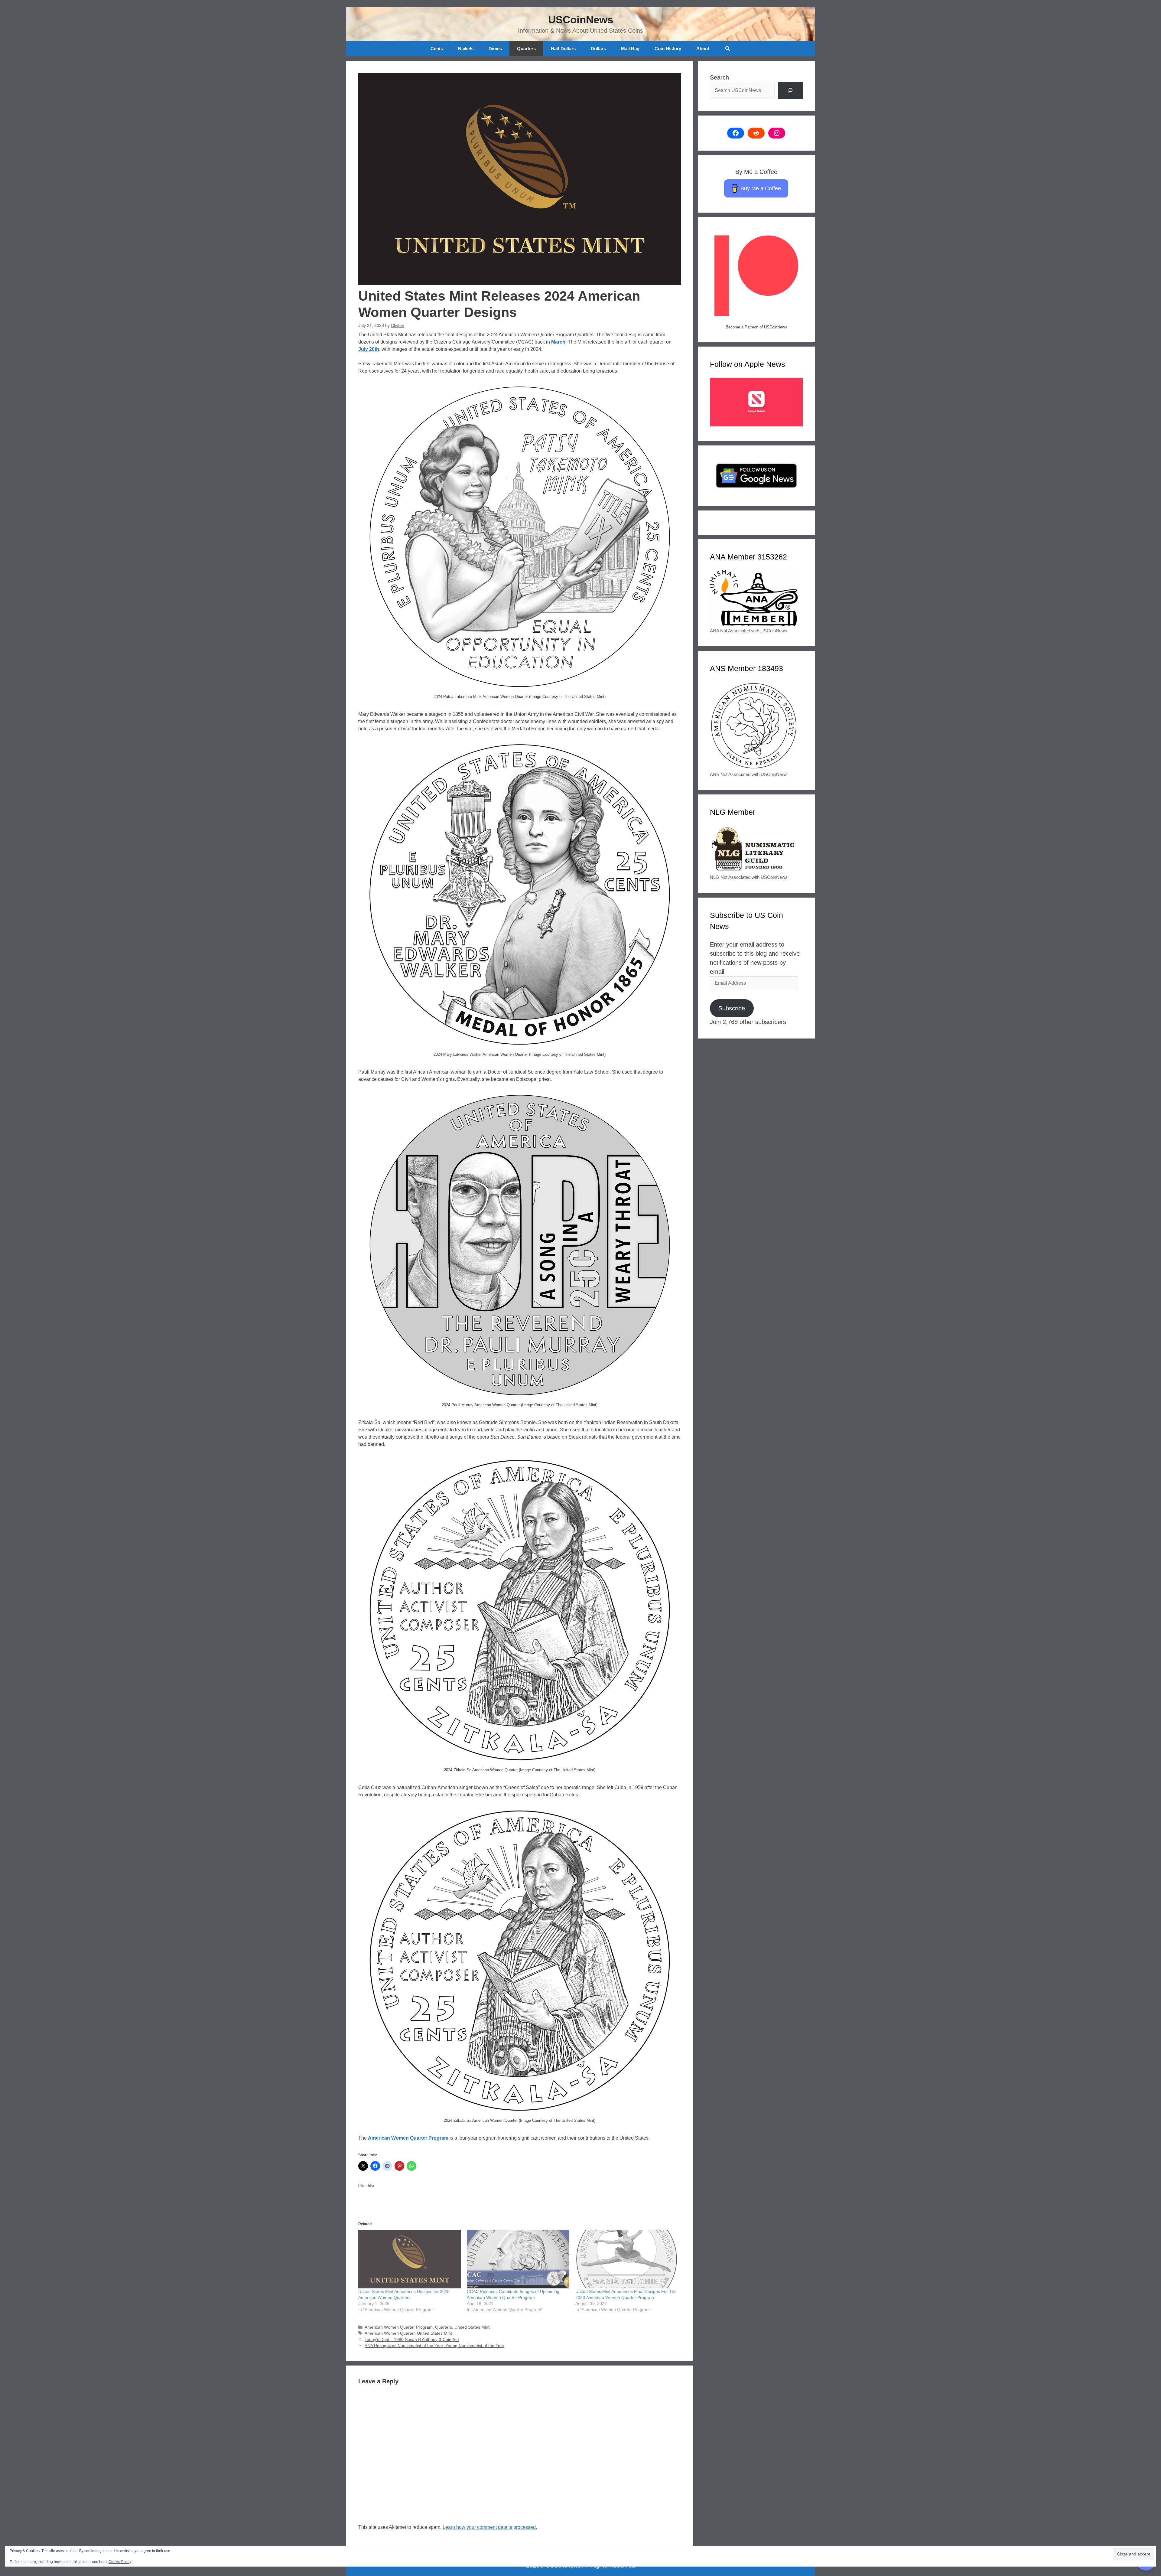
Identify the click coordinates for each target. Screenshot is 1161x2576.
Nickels (466, 49)
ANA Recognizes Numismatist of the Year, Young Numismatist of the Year (434, 2346)
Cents (437, 49)
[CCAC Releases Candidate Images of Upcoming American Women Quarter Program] (518, 2259)
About (703, 49)
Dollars (598, 49)
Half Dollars (563, 49)
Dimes (495, 49)
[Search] (790, 90)
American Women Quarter (390, 2333)
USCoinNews (581, 20)
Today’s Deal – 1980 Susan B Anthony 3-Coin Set (412, 2340)
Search (719, 77)
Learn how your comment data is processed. (490, 2527)
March (558, 342)
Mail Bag (630, 49)
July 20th (369, 349)
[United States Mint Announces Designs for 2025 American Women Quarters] (410, 2259)
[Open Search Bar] (727, 49)
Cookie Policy (120, 2562)
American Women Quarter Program (408, 2138)
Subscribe (732, 1008)
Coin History (668, 49)
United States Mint (472, 2327)
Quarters (526, 49)
